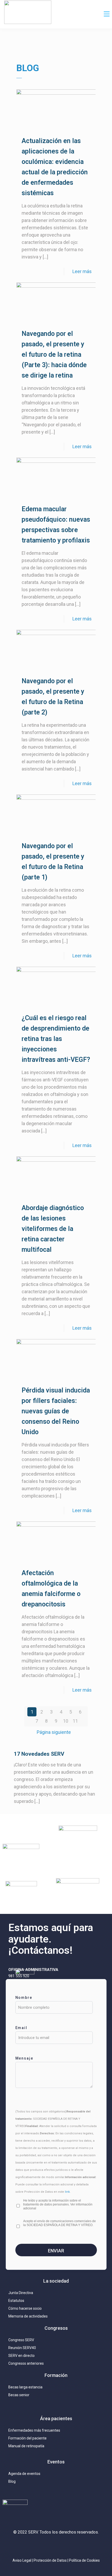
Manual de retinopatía (26, 2446)
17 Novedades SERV (39, 1754)
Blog (12, 2481)
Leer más (82, 271)
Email (21, 2028)
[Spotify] (79, 2546)
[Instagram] (33, 2546)
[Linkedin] (56, 2546)
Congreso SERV (21, 2340)
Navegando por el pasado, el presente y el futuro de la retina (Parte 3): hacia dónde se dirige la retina (54, 355)
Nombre (24, 1998)
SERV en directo (21, 2356)
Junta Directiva (21, 2293)
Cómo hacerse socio (25, 2308)
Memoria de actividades (28, 2316)
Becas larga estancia (25, 2387)
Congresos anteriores (26, 2363)
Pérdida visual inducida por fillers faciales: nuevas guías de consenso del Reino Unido (56, 1411)
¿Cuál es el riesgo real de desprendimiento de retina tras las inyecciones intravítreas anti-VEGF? (56, 1039)
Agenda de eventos (24, 2474)
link (67, 2192)
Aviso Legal (22, 2560)
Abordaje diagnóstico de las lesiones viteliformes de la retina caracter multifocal (53, 1229)
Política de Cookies (84, 2560)
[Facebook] (68, 2546)
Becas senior (19, 2395)
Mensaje (24, 2058)
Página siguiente (54, 1732)
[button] (107, 14)
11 (75, 1721)
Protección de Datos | (51, 2560)
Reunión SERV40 (22, 2348)
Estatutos (16, 2301)
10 (66, 1721)
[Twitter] (44, 2546)
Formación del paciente (27, 2438)
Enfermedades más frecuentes (34, 2430)
